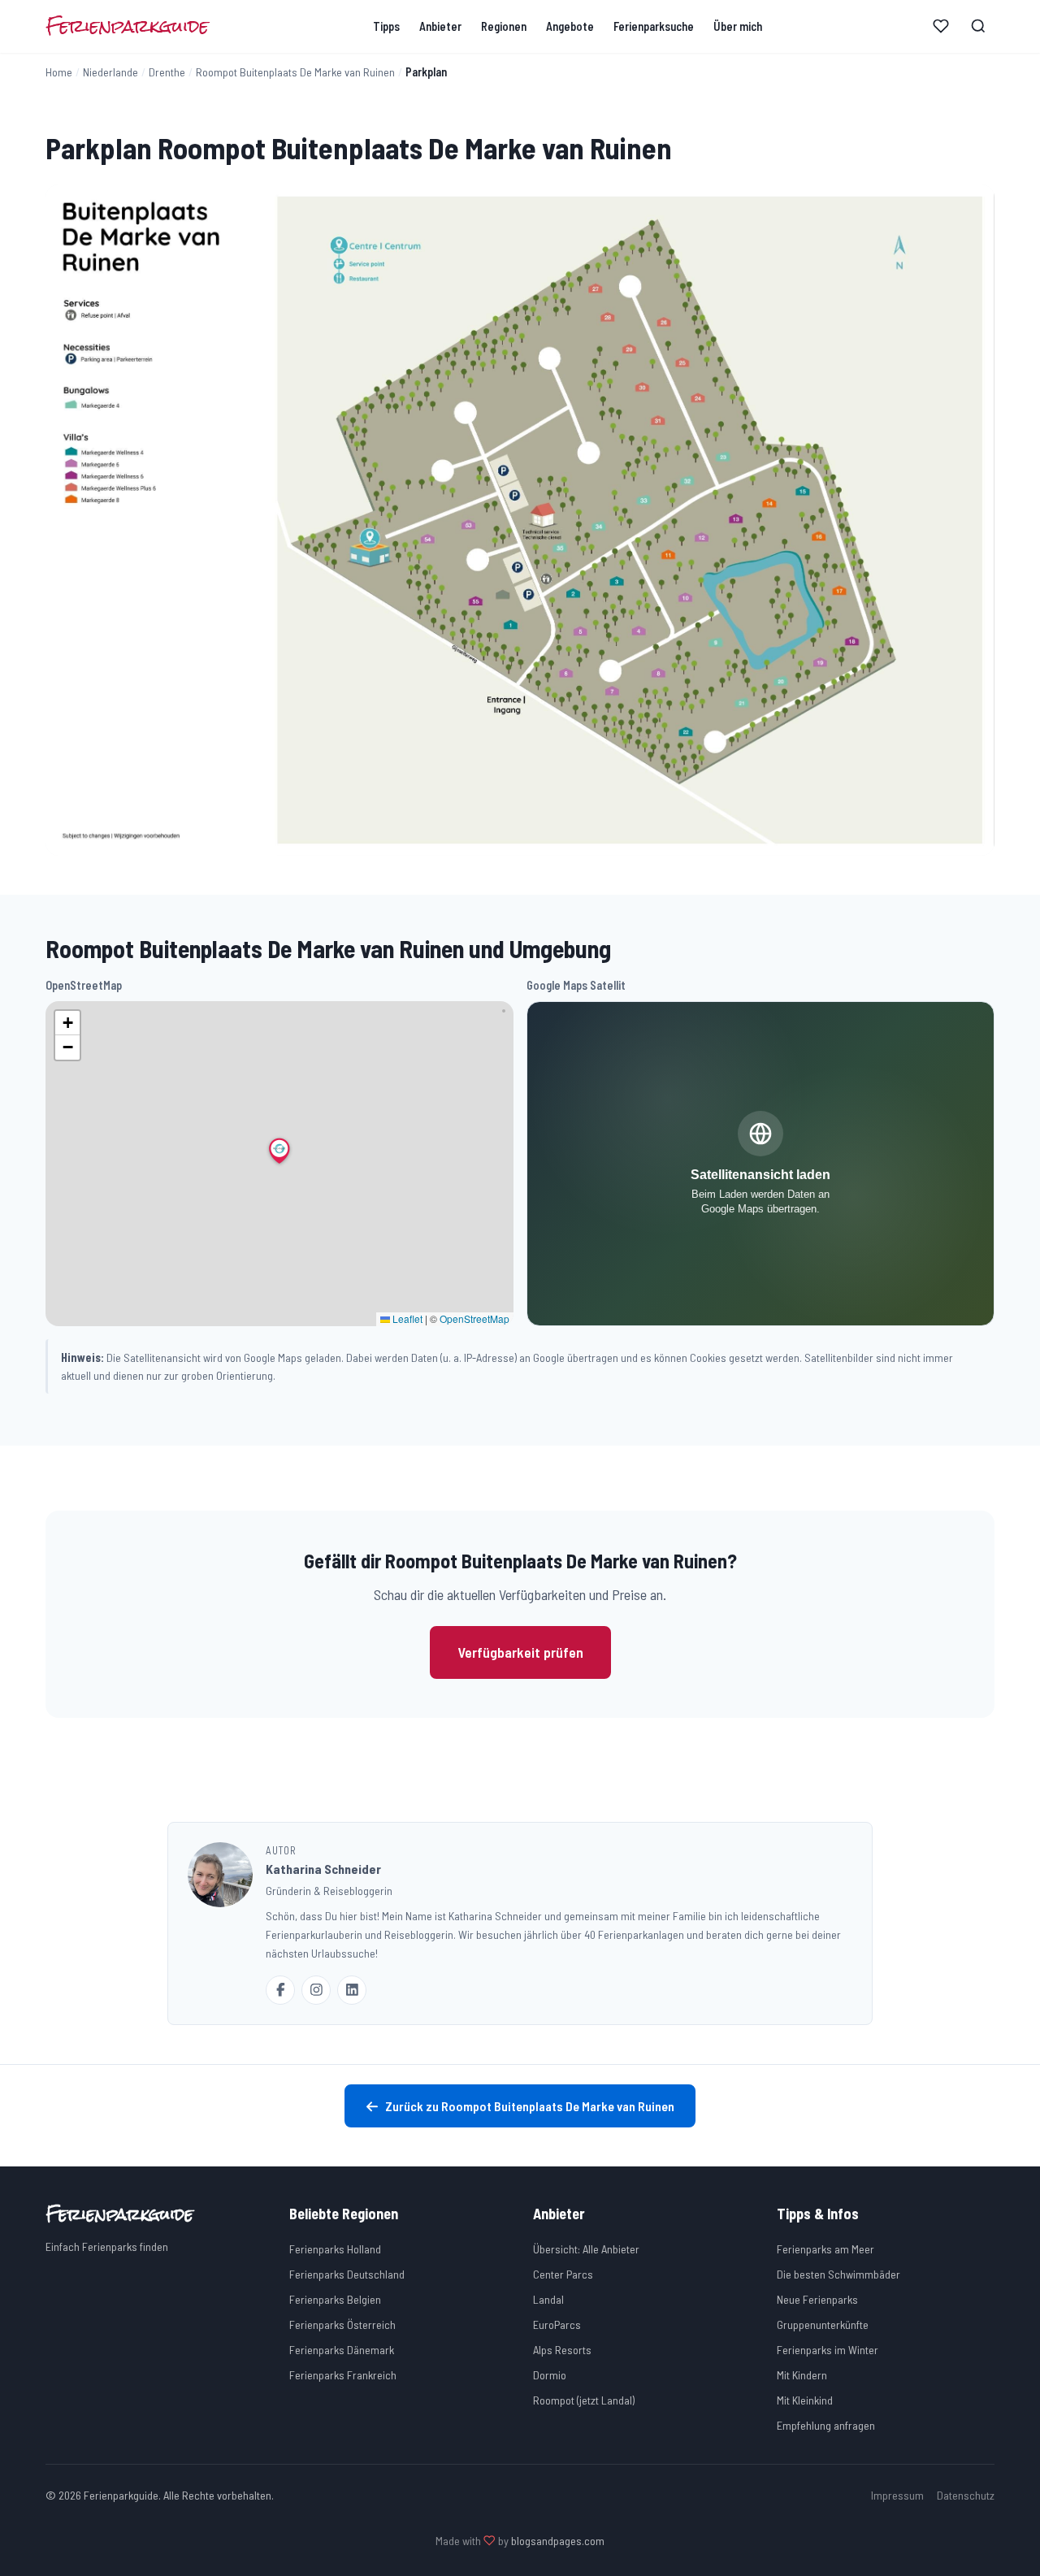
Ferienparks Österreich (342, 2324)
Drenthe (167, 72)
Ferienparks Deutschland (347, 2274)
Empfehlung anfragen (826, 2425)
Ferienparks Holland (335, 2249)
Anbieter (440, 26)
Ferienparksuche (654, 26)
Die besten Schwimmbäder (838, 2274)
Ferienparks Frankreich (343, 2375)
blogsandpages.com (558, 2541)
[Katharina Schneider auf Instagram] (316, 1990)
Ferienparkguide (127, 26)
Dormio (550, 2375)
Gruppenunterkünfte (823, 2324)
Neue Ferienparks (817, 2299)
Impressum (897, 2495)
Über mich (738, 26)
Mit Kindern (802, 2375)
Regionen (504, 26)
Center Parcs (563, 2274)
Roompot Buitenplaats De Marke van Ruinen (295, 72)
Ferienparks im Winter (828, 2350)
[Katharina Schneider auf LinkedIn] (352, 1990)
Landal (548, 2299)
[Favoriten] (941, 26)
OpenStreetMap (474, 1318)
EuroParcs (557, 2324)
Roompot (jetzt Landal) (584, 2400)
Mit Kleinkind (805, 2400)
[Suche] (978, 26)
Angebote (570, 26)
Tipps (386, 26)
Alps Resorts (562, 2350)
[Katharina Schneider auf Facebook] (280, 1990)
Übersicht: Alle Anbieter (586, 2249)
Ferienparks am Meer (825, 2249)
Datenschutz (966, 2495)
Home (59, 72)
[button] (279, 1151)
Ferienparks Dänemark (342, 2350)
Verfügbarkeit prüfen (520, 1652)
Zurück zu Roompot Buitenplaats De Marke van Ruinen (530, 2106)
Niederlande (110, 72)
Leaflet (406, 1318)
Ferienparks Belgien (335, 2299)
